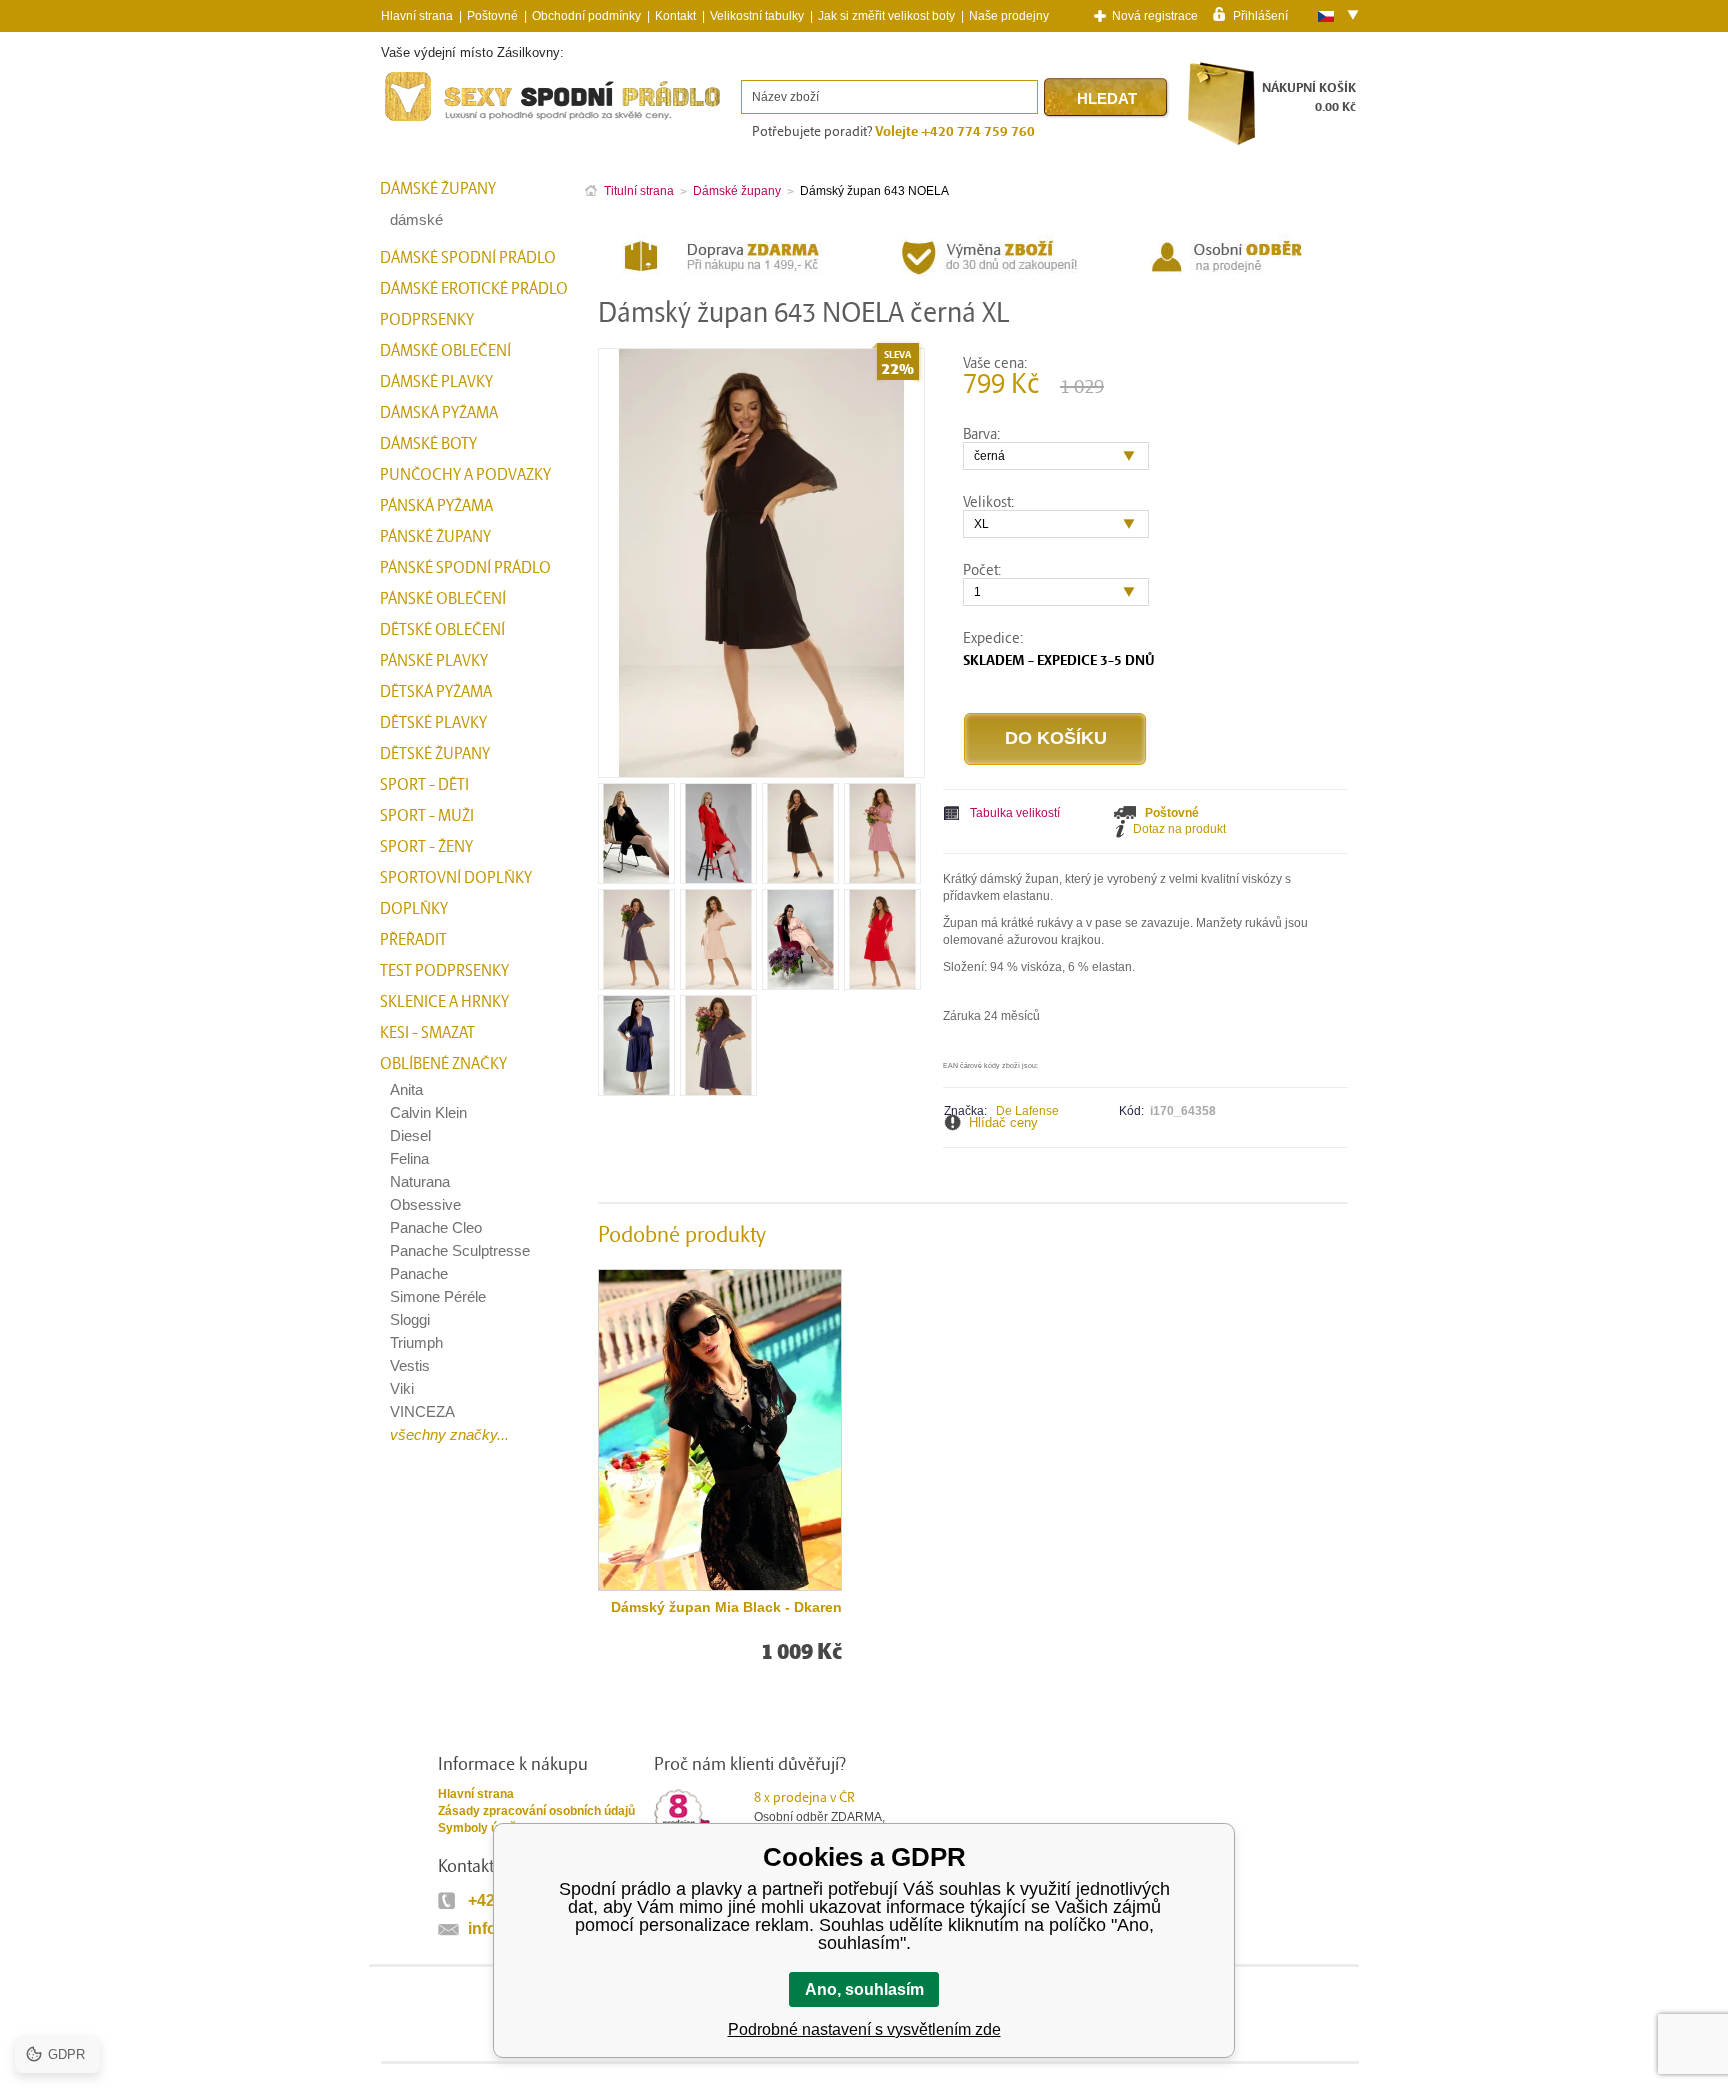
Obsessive (425, 1204)
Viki (402, 1388)
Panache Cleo (436, 1227)
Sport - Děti (424, 785)
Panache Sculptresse (460, 1250)
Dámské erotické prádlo (474, 289)
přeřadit (413, 940)
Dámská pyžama (439, 413)
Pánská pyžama (436, 506)
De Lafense (1027, 1111)
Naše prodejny (1009, 16)
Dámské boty (428, 444)
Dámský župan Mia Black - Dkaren (726, 1607)
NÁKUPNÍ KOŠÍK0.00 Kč (1309, 97)
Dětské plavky (433, 723)
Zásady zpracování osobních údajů (536, 1811)
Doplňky (414, 909)
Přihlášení (1260, 15)
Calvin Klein (428, 1112)
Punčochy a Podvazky (465, 475)
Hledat (1107, 98)
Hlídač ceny (1003, 1122)
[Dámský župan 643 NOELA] (636, 876)
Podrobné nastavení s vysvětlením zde (864, 2029)
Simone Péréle (438, 1296)
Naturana (420, 1181)
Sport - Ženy (426, 847)
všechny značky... (449, 1434)
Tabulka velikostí (1015, 813)
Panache (419, 1273)
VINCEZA (422, 1411)
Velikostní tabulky (757, 16)
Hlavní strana (476, 1794)
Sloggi (410, 1319)
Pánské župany (435, 537)
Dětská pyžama (436, 692)
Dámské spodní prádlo (468, 258)
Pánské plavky (434, 661)
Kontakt (675, 16)
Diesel (410, 1135)
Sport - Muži (427, 816)
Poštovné (492, 16)
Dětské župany (435, 754)
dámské (416, 219)
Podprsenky (427, 320)
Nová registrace (1155, 16)
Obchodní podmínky (586, 16)
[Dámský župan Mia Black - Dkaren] (720, 1430)
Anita (406, 1089)
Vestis (410, 1365)
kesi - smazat (427, 1033)
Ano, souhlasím (864, 1989)
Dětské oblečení (442, 630)
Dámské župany (438, 189)
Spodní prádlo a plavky (435, 121)
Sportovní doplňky (456, 878)
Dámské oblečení (445, 351)
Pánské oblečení (443, 599)
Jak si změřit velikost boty (886, 16)
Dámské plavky (436, 382)
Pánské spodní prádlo (465, 568)
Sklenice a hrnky (444, 1002)
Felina (409, 1158)
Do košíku (1056, 738)
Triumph (416, 1342)
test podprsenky (444, 971)
